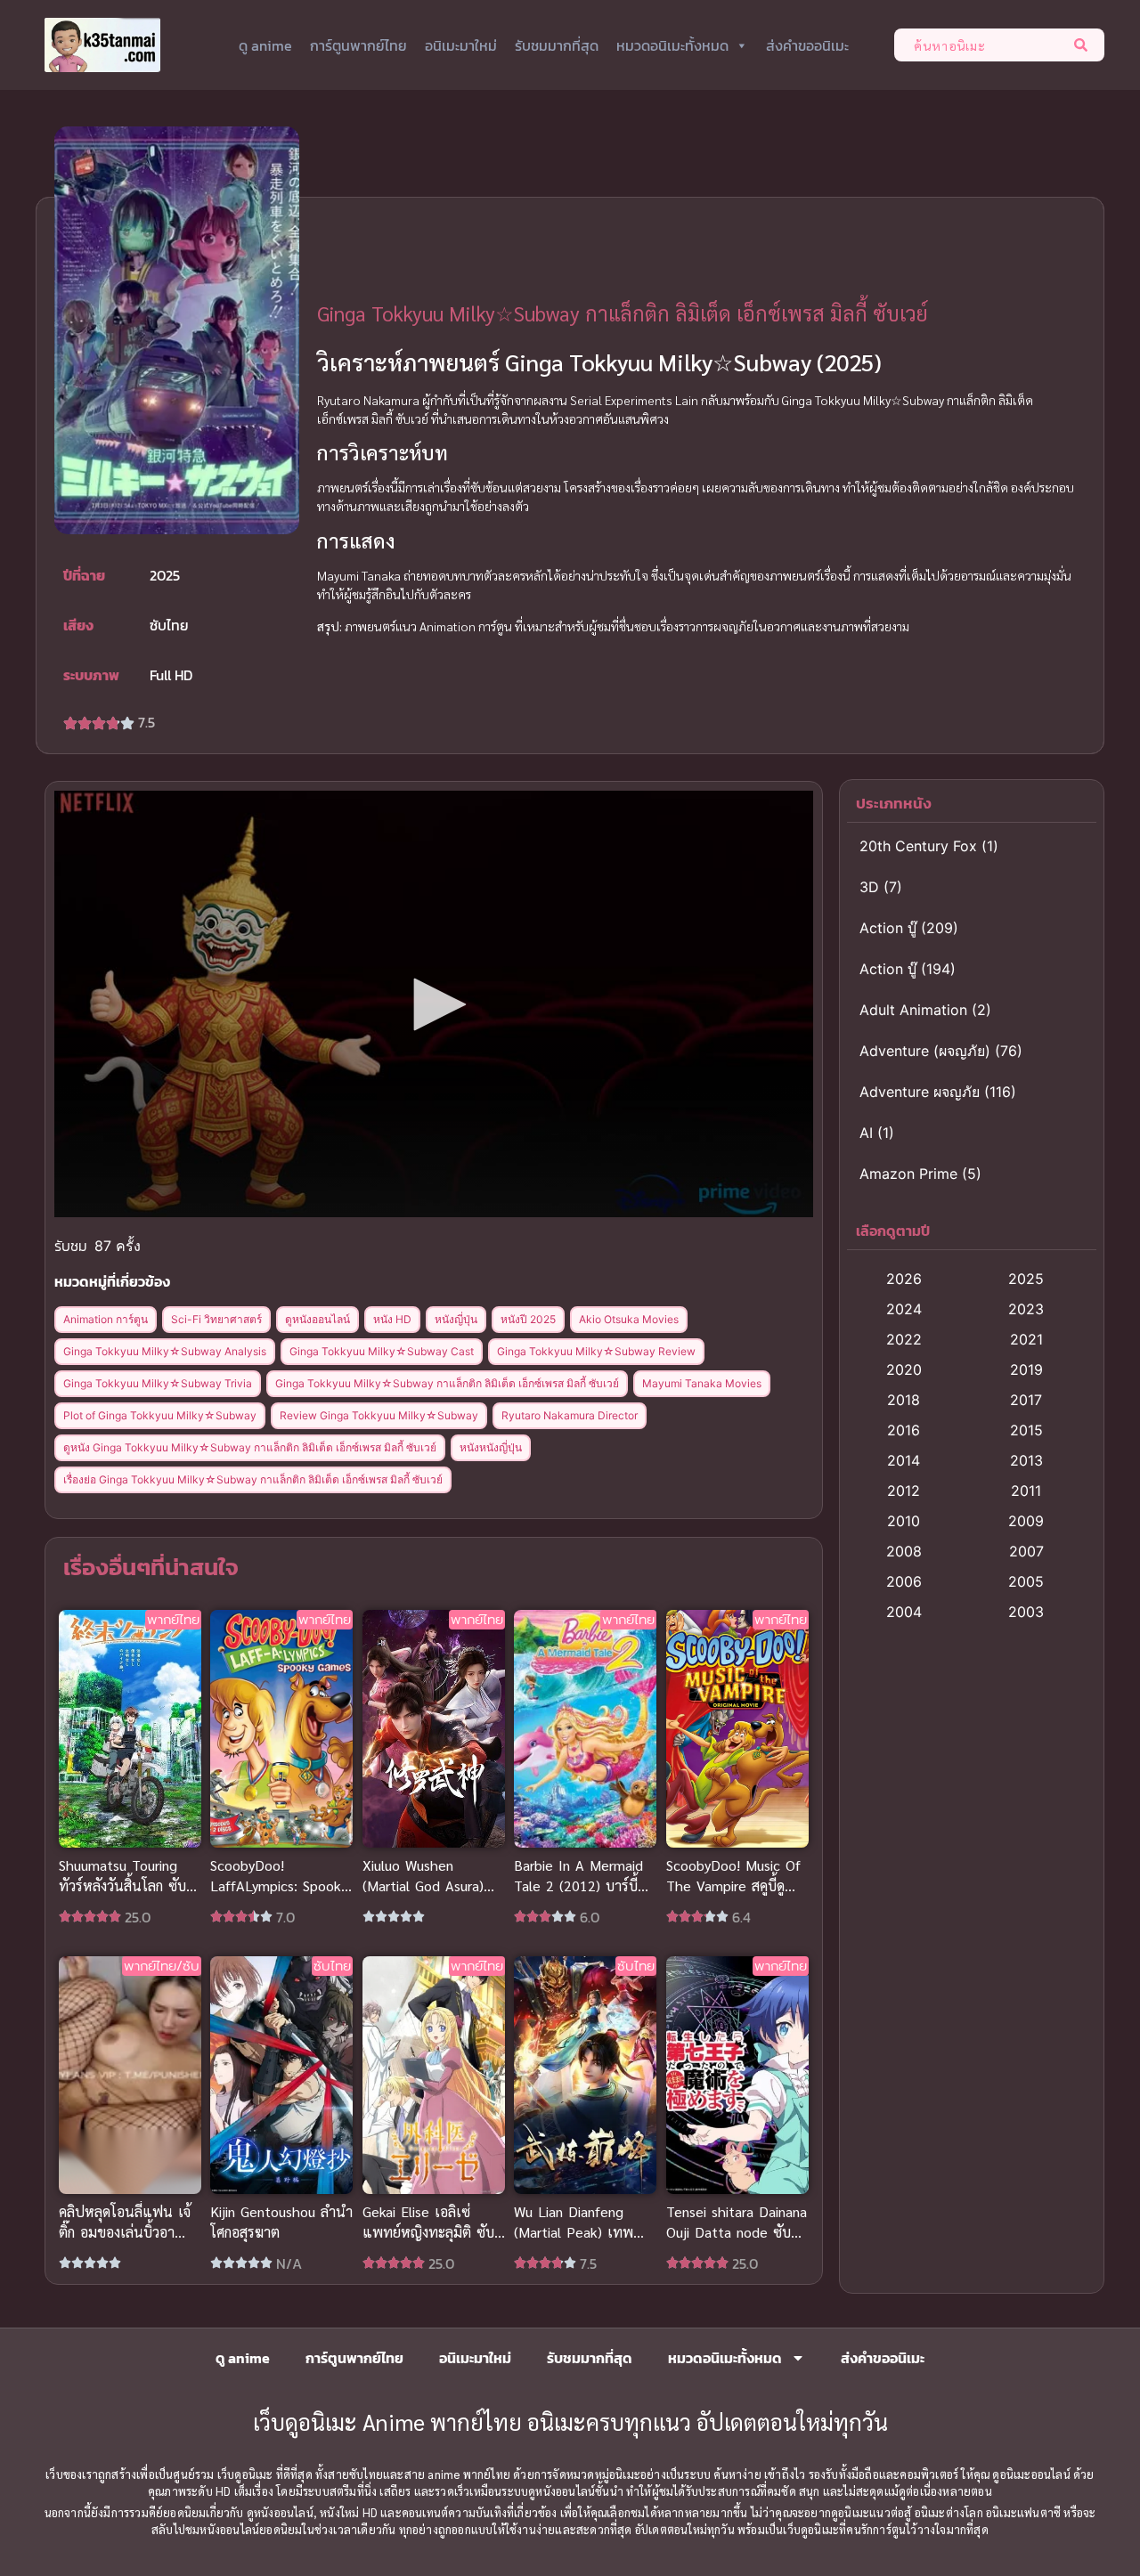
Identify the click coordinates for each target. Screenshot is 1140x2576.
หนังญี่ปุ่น (456, 1319)
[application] (434, 1004)
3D (869, 887)
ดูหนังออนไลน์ (318, 1319)
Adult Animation (913, 1010)
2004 (904, 1612)
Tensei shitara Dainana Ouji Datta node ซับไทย (737, 2232)
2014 (904, 1460)
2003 (1026, 1612)
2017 (1026, 1400)
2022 (904, 1339)
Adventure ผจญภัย (920, 1092)
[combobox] (979, 45)
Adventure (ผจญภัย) (925, 1051)
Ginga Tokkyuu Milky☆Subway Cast (382, 1351)
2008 (904, 1551)
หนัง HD (392, 1319)
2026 (904, 1279)
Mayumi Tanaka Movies (702, 1383)
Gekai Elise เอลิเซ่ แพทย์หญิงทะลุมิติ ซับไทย (428, 2232)
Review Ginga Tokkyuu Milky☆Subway (379, 1415)
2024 (904, 1309)
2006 (904, 1581)
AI (866, 1133)
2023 (1026, 1309)
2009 (1026, 1521)
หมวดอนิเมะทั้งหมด (672, 45)
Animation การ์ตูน (106, 1319)
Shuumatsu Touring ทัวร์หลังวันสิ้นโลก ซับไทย (122, 1886)
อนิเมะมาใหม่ (461, 45)
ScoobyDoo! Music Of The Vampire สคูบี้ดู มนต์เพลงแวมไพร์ (733, 1886)
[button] (434, 1004)
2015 (1026, 1430)
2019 (1026, 1369)
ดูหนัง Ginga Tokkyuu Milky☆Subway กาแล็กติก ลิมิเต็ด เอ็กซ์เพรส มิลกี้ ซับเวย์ (250, 1447)
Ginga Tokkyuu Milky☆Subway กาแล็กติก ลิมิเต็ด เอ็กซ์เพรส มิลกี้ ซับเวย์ (447, 1383)
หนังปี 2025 (528, 1319)
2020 (904, 1369)
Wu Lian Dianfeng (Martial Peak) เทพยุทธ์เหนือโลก (574, 2232)
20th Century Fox (918, 846)
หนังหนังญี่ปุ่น (491, 1447)
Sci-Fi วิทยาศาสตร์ (216, 1319)
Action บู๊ (888, 928)
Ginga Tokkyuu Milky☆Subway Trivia (158, 1383)
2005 (1026, 1581)
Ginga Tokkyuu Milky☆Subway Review (596, 1351)
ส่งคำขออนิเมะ (807, 45)
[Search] (1084, 45)
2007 (1026, 1551)
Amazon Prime (908, 1174)
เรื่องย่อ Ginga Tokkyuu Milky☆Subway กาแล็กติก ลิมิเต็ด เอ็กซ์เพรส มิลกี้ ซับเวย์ (253, 1479)
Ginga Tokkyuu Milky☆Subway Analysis (165, 1351)
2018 (904, 1400)
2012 (904, 1491)
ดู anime (265, 45)
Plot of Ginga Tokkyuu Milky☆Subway (160, 1415)
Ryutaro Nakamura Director (570, 1415)
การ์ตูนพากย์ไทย (358, 45)
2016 (904, 1430)
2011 (1026, 1491)
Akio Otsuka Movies (629, 1319)
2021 (1026, 1339)
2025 (1026, 1279)
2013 (1026, 1460)
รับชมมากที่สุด (557, 45)
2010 (904, 1521)
